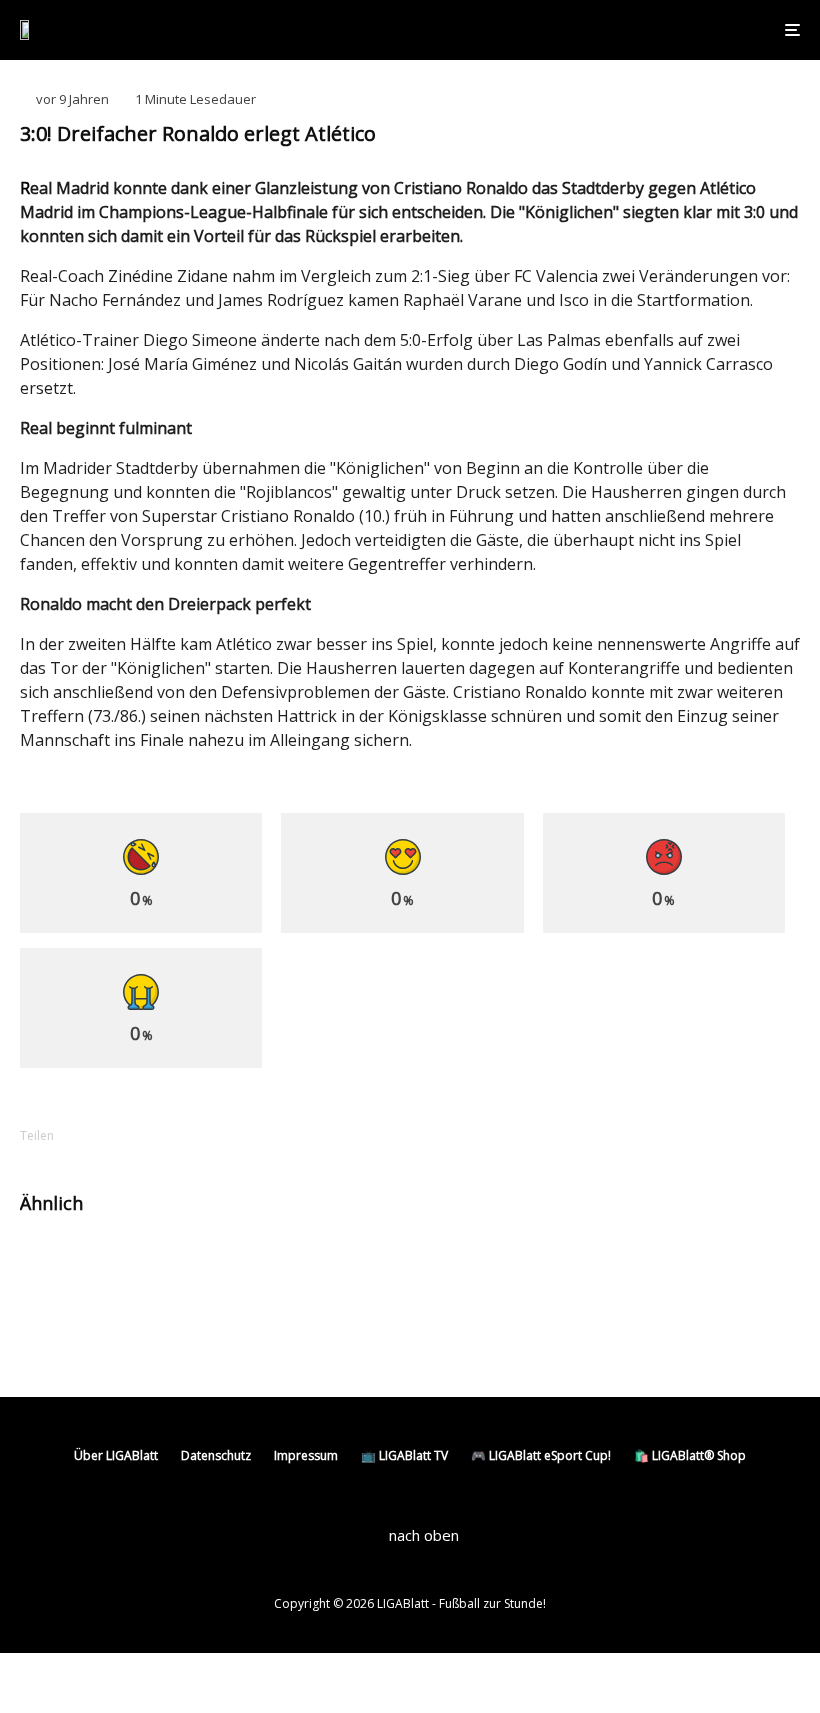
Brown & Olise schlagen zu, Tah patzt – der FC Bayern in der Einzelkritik (240, 1333)
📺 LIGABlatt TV (404, 1455)
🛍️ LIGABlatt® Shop (690, 1455)
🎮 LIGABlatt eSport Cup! (541, 1455)
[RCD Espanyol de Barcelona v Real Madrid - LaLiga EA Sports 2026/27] (457, 1266)
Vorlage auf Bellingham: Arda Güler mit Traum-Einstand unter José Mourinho (641, 1266)
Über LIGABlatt (116, 1455)
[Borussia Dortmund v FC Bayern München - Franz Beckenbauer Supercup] (52, 1333)
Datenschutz (216, 1455)
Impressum (306, 1455)
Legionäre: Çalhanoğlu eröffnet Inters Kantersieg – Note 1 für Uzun (232, 1266)
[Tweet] (162, 1135)
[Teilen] (110, 1135)
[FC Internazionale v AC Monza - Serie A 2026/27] (52, 1266)
